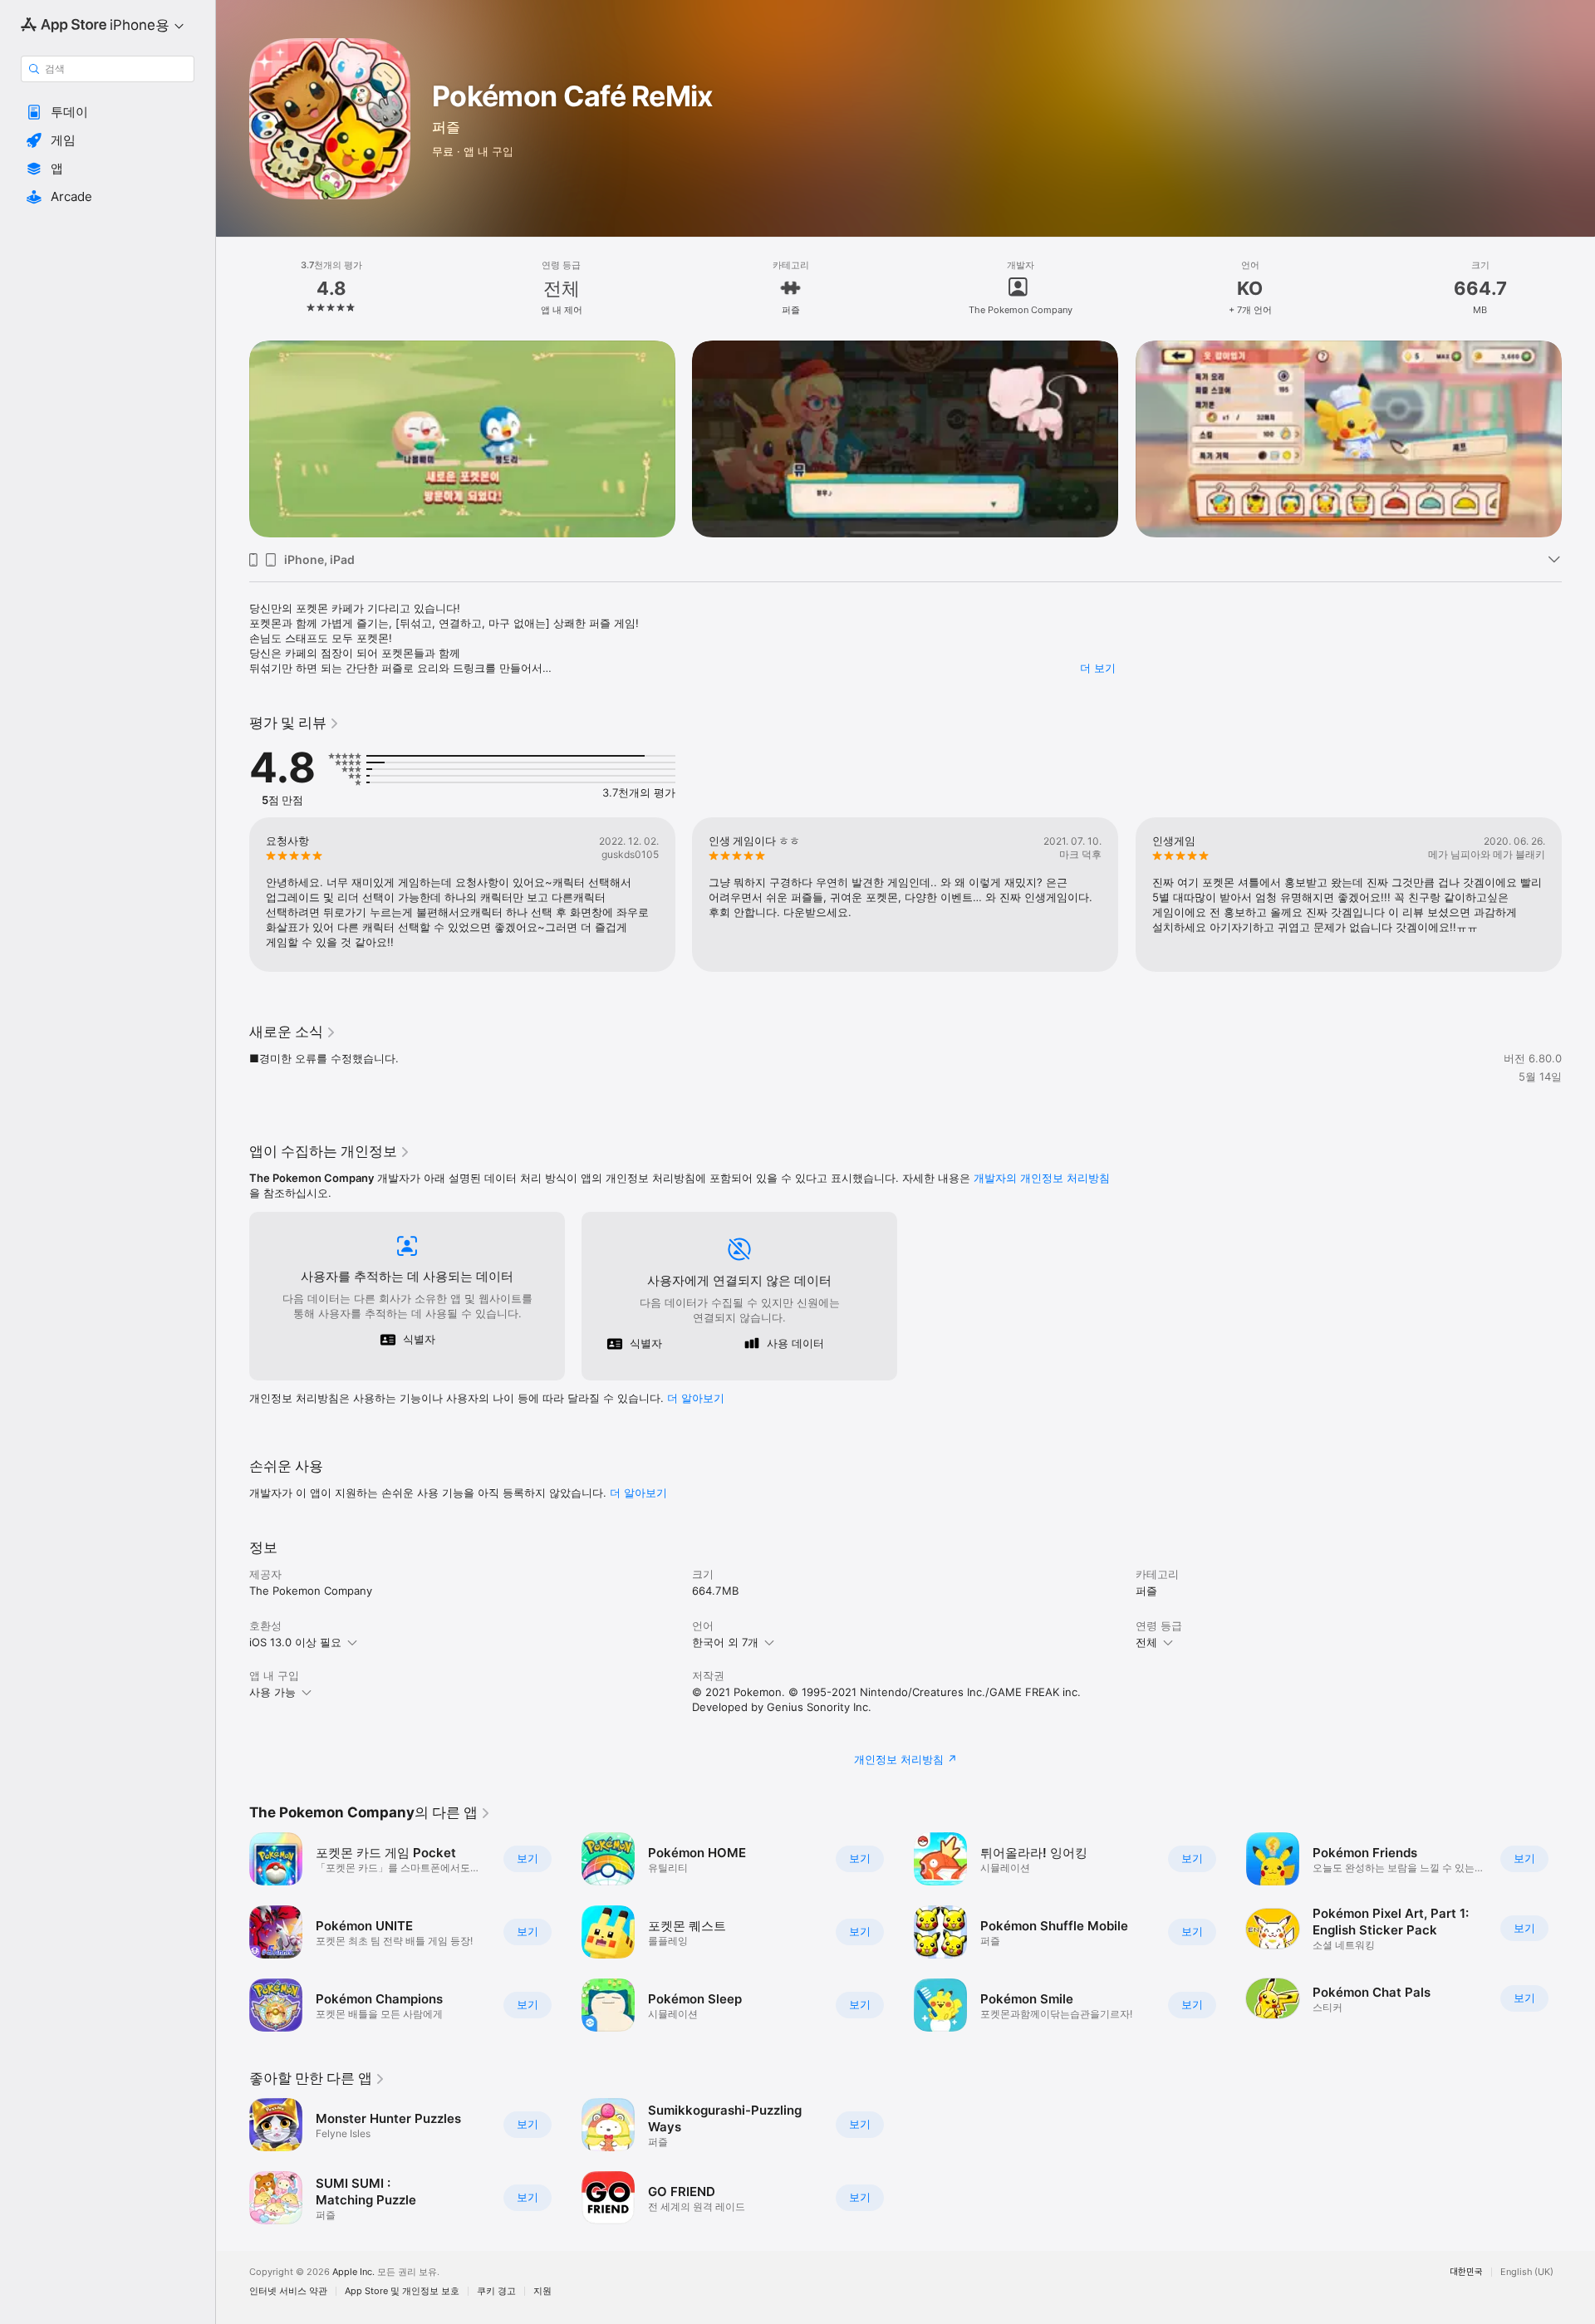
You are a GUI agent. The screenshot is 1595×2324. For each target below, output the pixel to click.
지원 (542, 2291)
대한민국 (1466, 2272)
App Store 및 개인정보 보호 (402, 2291)
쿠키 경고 (496, 2291)
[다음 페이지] (1578, 439)
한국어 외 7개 (725, 1642)
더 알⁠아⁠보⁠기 (696, 1398)
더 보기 (1098, 668)
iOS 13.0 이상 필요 (295, 1642)
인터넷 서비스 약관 (288, 2291)
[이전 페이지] (233, 439)
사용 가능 (272, 1692)
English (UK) (1527, 2272)
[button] (108, 112)
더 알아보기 (638, 1493)
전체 (1146, 1642)
